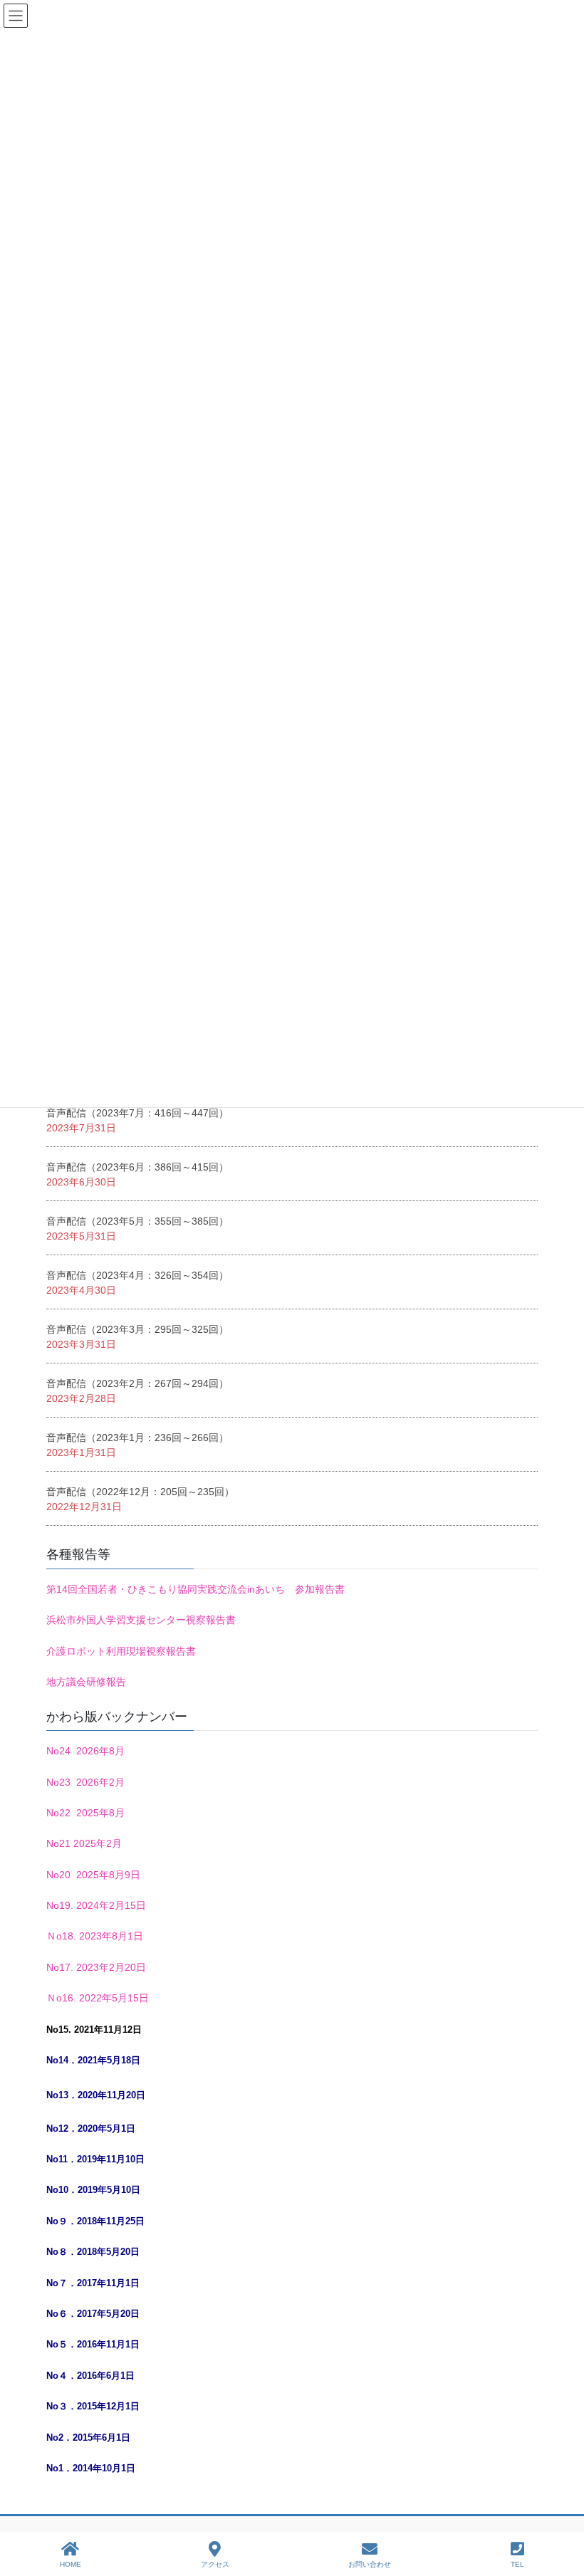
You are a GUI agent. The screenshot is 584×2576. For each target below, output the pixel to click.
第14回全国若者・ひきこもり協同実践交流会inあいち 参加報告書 (195, 1589)
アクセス (215, 2564)
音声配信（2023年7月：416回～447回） (137, 1113)
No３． (62, 2406)
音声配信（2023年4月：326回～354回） (137, 1275)
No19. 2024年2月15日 (96, 1905)
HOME (71, 2564)
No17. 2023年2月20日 (96, 1967)
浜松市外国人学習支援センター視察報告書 (141, 1620)
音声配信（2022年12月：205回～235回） (140, 1492)
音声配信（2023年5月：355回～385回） (137, 1221)
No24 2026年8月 (85, 1751)
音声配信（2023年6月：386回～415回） (137, 1167)
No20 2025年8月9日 (93, 1875)
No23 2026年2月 (85, 1782)
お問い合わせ (370, 2564)
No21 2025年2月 (84, 1843)
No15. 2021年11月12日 (94, 2030)
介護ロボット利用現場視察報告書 (121, 1651)
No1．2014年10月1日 (91, 2468)
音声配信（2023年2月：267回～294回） (137, 1383)
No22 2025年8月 (85, 1813)
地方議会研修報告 (86, 1682)
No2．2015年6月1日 (88, 2438)
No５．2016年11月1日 (93, 2344)
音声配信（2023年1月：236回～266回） (137, 1438)
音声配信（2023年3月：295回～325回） (137, 1329)
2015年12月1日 (108, 2406)
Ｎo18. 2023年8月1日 (95, 1936)
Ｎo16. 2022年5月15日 (98, 1998)
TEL (517, 2564)
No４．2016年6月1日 (90, 2376)
